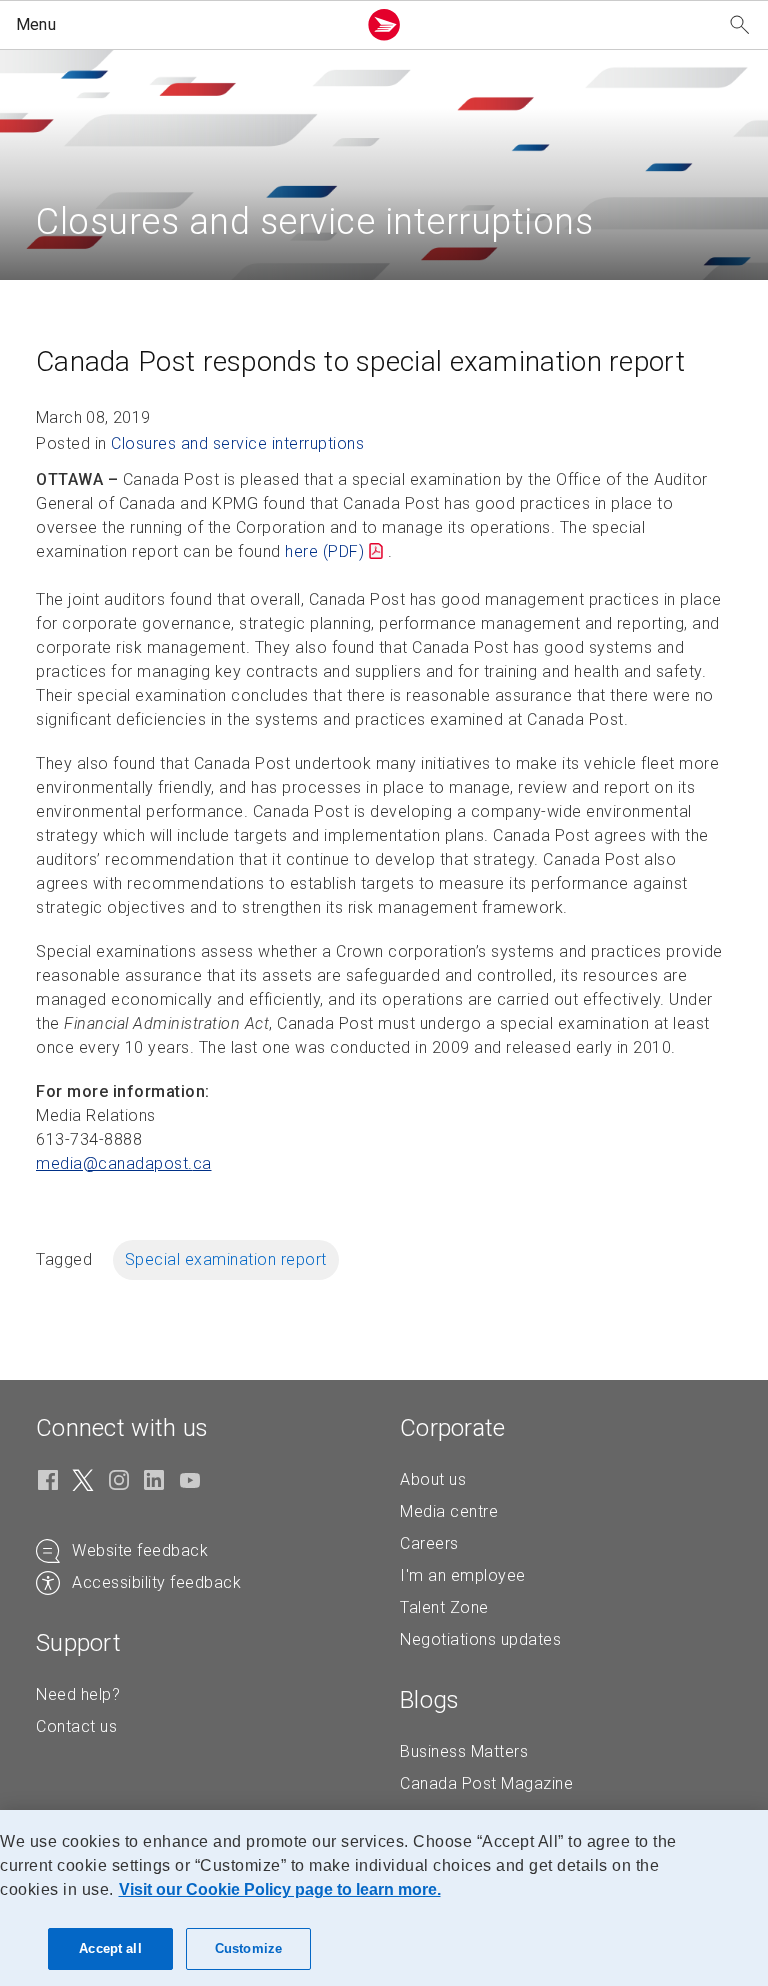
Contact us (76, 1726)
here (324, 551)
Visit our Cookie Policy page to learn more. (280, 1889)
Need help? (78, 1694)
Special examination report (226, 1259)
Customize (248, 1948)
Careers (429, 1543)
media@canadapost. (124, 1163)
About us (433, 1479)
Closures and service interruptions (237, 443)
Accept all (110, 1948)
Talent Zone (444, 1607)
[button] (182, 25)
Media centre (449, 1511)
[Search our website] (740, 25)
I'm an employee (463, 1575)
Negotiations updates (480, 1639)
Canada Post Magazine (486, 1783)
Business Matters (464, 1751)
